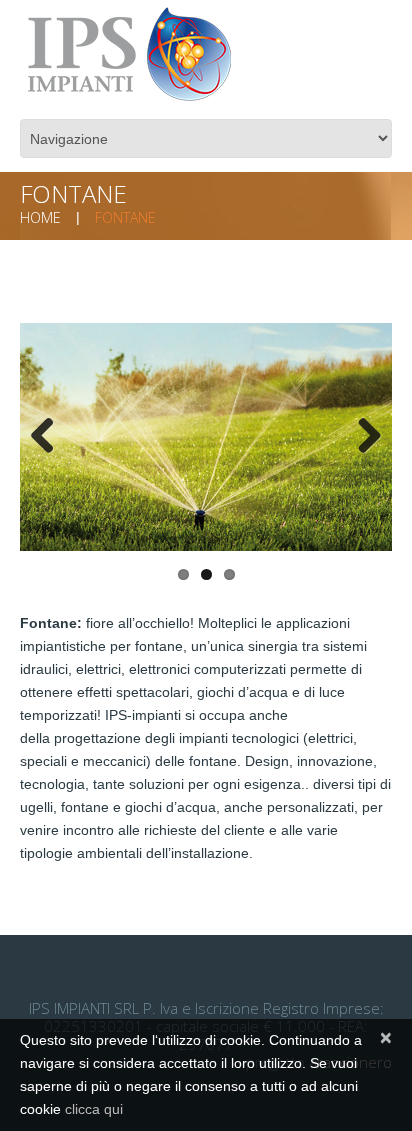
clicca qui (94, 1109)
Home (40, 217)
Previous (50, 437)
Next (362, 437)
